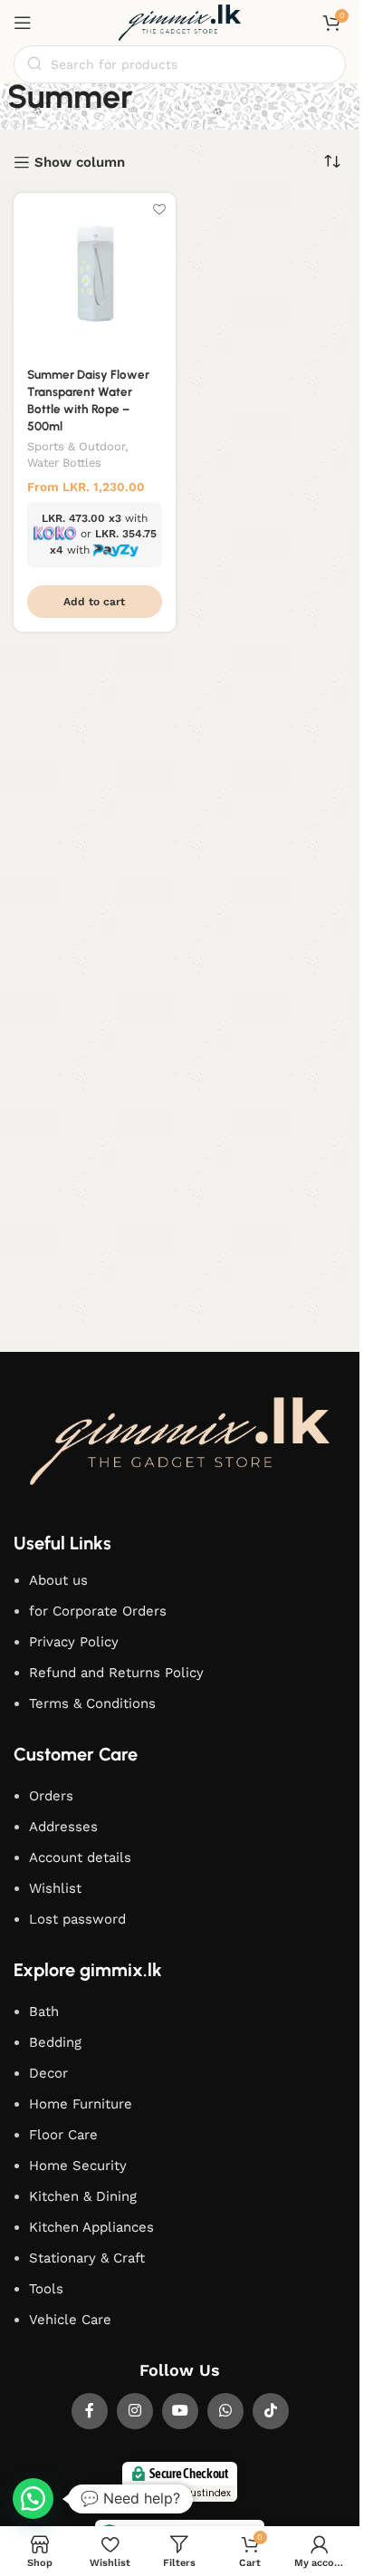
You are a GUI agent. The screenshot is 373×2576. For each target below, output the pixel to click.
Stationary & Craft (87, 2258)
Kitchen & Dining (83, 2196)
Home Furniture (81, 2104)
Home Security (78, 2166)
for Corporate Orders (98, 1611)
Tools (46, 2289)
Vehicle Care (70, 2320)
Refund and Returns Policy (116, 1673)
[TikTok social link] (271, 2411)
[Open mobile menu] (23, 23)
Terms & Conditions (92, 1703)
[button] (95, 602)
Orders (51, 1796)
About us (58, 1580)
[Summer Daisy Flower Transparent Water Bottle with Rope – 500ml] (95, 274)
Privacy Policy (74, 1642)
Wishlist (55, 1888)
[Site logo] (180, 22)
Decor (48, 2073)
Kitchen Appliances (91, 2227)
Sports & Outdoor (76, 446)
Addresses (63, 1827)
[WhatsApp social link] (225, 2411)
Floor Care (63, 2135)
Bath (44, 2012)
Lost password (77, 1919)
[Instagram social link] (135, 2411)
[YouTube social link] (180, 2411)
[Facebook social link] (90, 2411)
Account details (80, 1857)
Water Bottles (64, 463)
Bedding (55, 2042)
